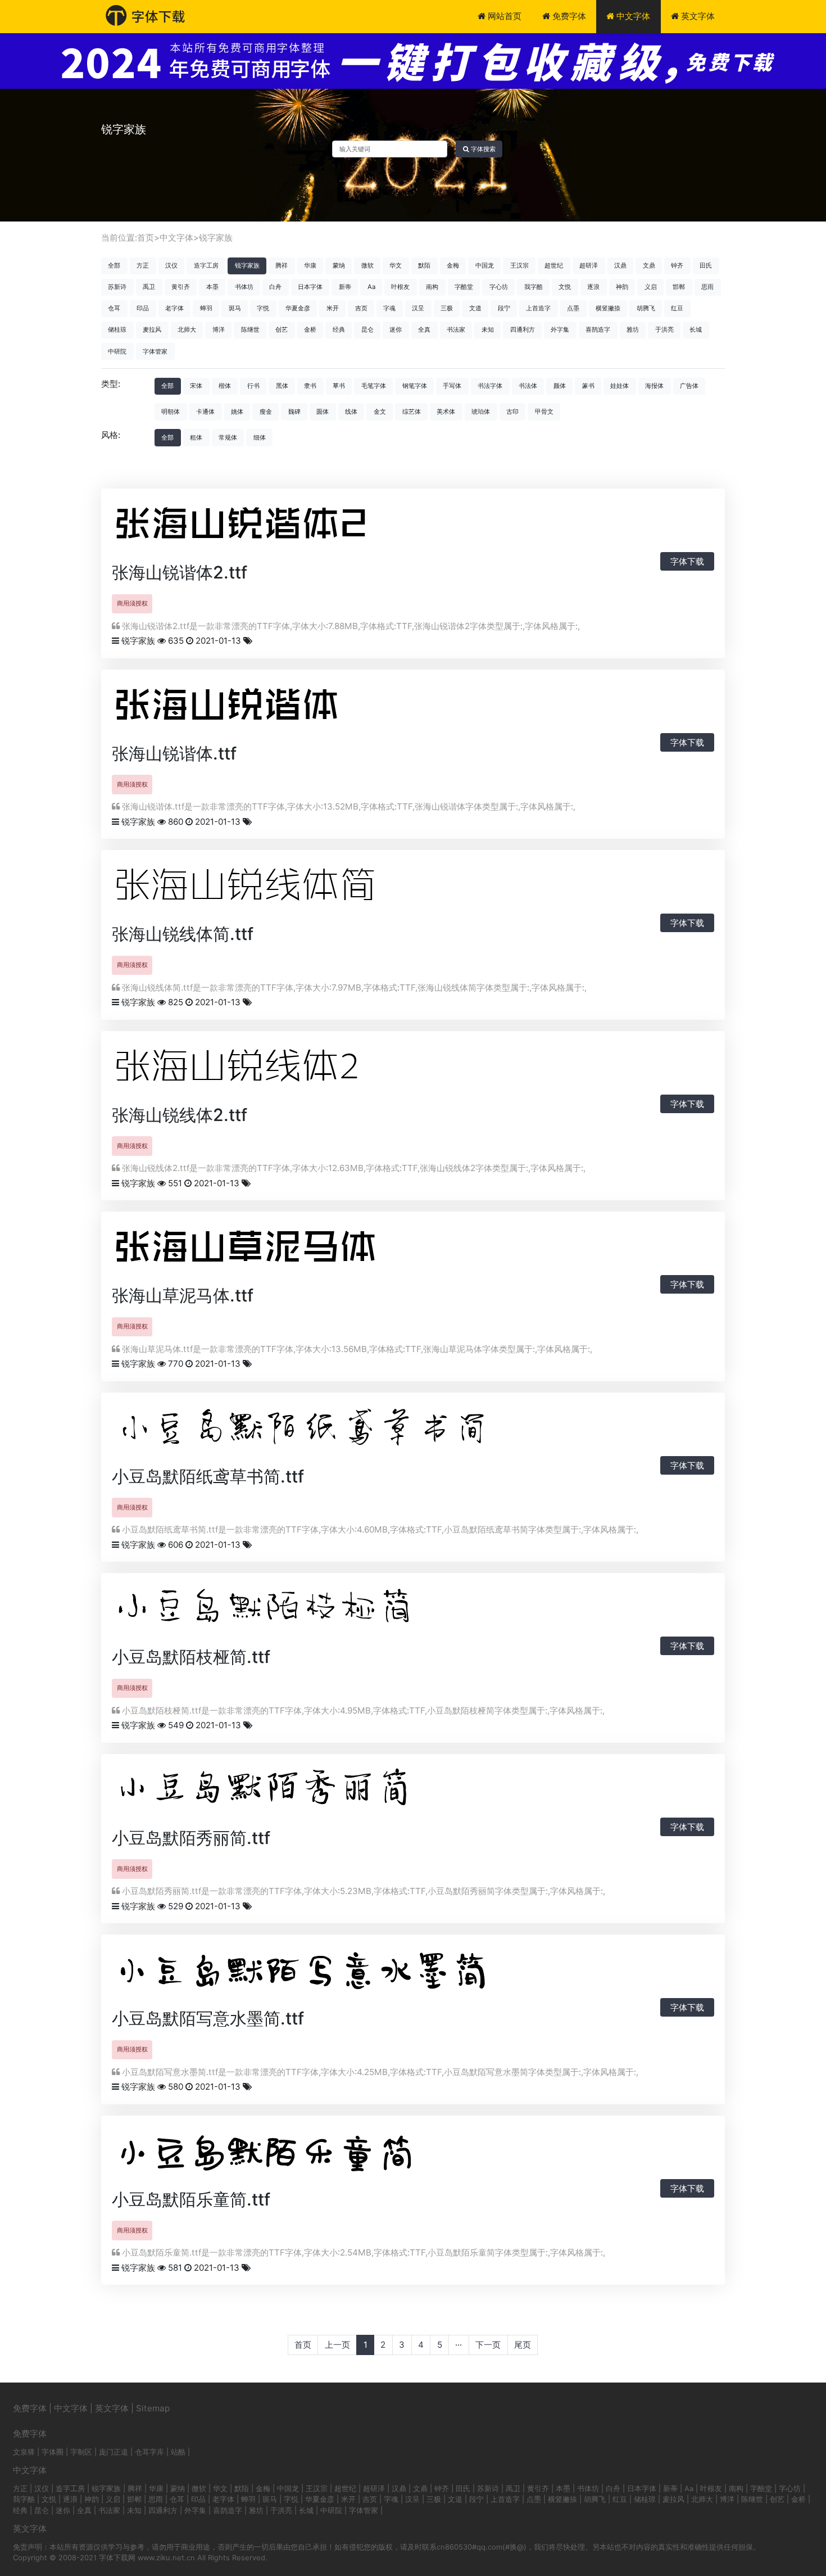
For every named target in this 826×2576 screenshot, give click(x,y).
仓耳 (114, 308)
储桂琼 (117, 329)
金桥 (310, 329)
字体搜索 (482, 149)
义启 (651, 287)
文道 (475, 308)
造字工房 (206, 265)
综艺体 (412, 412)
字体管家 (155, 351)
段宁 (504, 308)
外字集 (560, 329)
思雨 (707, 287)
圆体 (323, 412)
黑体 (282, 386)
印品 (143, 308)
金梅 (453, 265)
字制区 (81, 2452)
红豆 (677, 308)
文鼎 (649, 265)
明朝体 (171, 412)
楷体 (225, 386)
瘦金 (266, 412)
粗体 (196, 437)
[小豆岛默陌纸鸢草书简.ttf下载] (337, 1431)
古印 (512, 412)
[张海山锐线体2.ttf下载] (258, 1069)
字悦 (263, 308)
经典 (339, 329)
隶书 (310, 386)
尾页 (523, 2345)
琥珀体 (481, 412)
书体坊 (244, 287)
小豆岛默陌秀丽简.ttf (191, 1838)
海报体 (654, 386)
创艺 (282, 329)
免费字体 (568, 16)
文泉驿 (24, 2452)
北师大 (187, 329)
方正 (143, 265)
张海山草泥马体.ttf (183, 1295)
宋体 (196, 386)
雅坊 (633, 329)
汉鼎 (620, 265)
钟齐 (677, 265)
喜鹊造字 (598, 329)
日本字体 (310, 287)
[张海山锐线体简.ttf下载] (269, 889)
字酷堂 (464, 287)
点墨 (573, 308)
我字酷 (534, 287)
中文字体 (632, 16)
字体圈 (53, 2452)
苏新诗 (117, 287)
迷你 (396, 329)
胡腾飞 (646, 308)
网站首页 (503, 16)
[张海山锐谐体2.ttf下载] (258, 527)
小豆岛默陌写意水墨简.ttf (208, 2018)
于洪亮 (664, 329)
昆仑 (367, 329)
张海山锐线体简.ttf (183, 934)
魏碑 (294, 412)
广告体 (689, 386)
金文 (380, 412)
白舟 (275, 287)
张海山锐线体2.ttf (180, 1115)
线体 (351, 412)
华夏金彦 (298, 308)
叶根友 (400, 287)
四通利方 (523, 329)
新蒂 (345, 287)
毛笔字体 (374, 386)
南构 (432, 287)
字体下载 (687, 561)
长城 (696, 329)
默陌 (424, 265)
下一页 (488, 2345)
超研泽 (589, 265)
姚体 (237, 412)
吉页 (361, 308)
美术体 (446, 412)
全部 (114, 265)
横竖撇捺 (608, 308)
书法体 (528, 386)
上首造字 (538, 308)
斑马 (235, 308)
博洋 (219, 329)
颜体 (560, 386)
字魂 (389, 308)
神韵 (622, 287)
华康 (310, 265)
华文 (396, 265)
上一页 (337, 2345)
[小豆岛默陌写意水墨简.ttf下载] (337, 1972)
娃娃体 (619, 386)
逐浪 (593, 287)
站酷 (178, 2452)
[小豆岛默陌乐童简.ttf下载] (292, 2154)
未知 (488, 329)
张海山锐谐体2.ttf (180, 572)
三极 (447, 308)
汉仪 (171, 265)
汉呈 (418, 308)
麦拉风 (152, 329)
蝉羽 (206, 308)
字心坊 (499, 287)
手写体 (452, 386)
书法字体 (490, 386)
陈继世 (250, 329)
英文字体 (697, 16)
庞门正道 (114, 2452)
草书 (339, 386)
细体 (260, 437)
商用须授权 (132, 603)
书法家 (456, 329)
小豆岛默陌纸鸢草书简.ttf (208, 1476)
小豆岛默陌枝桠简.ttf (191, 1657)
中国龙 (485, 265)
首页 (146, 238)
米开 (333, 308)
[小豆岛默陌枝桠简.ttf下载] (292, 1612)
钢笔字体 (415, 386)
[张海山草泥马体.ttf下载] (269, 1250)
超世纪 (554, 265)
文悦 (565, 287)
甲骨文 (544, 412)
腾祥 (282, 265)
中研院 (117, 351)
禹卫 (149, 287)
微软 (367, 265)
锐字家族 (216, 238)
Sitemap (153, 2408)
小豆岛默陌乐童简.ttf (191, 2199)
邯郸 (679, 287)
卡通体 (205, 412)
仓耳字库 (149, 2452)
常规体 (228, 437)
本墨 (212, 287)
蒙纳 (339, 265)
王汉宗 (519, 265)
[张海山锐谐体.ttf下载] (247, 708)
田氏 (706, 265)
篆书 (588, 386)
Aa (371, 287)
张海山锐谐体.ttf (174, 753)
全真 (424, 329)
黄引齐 (181, 287)
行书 (253, 386)
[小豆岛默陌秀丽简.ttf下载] (292, 1792)
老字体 (174, 308)
